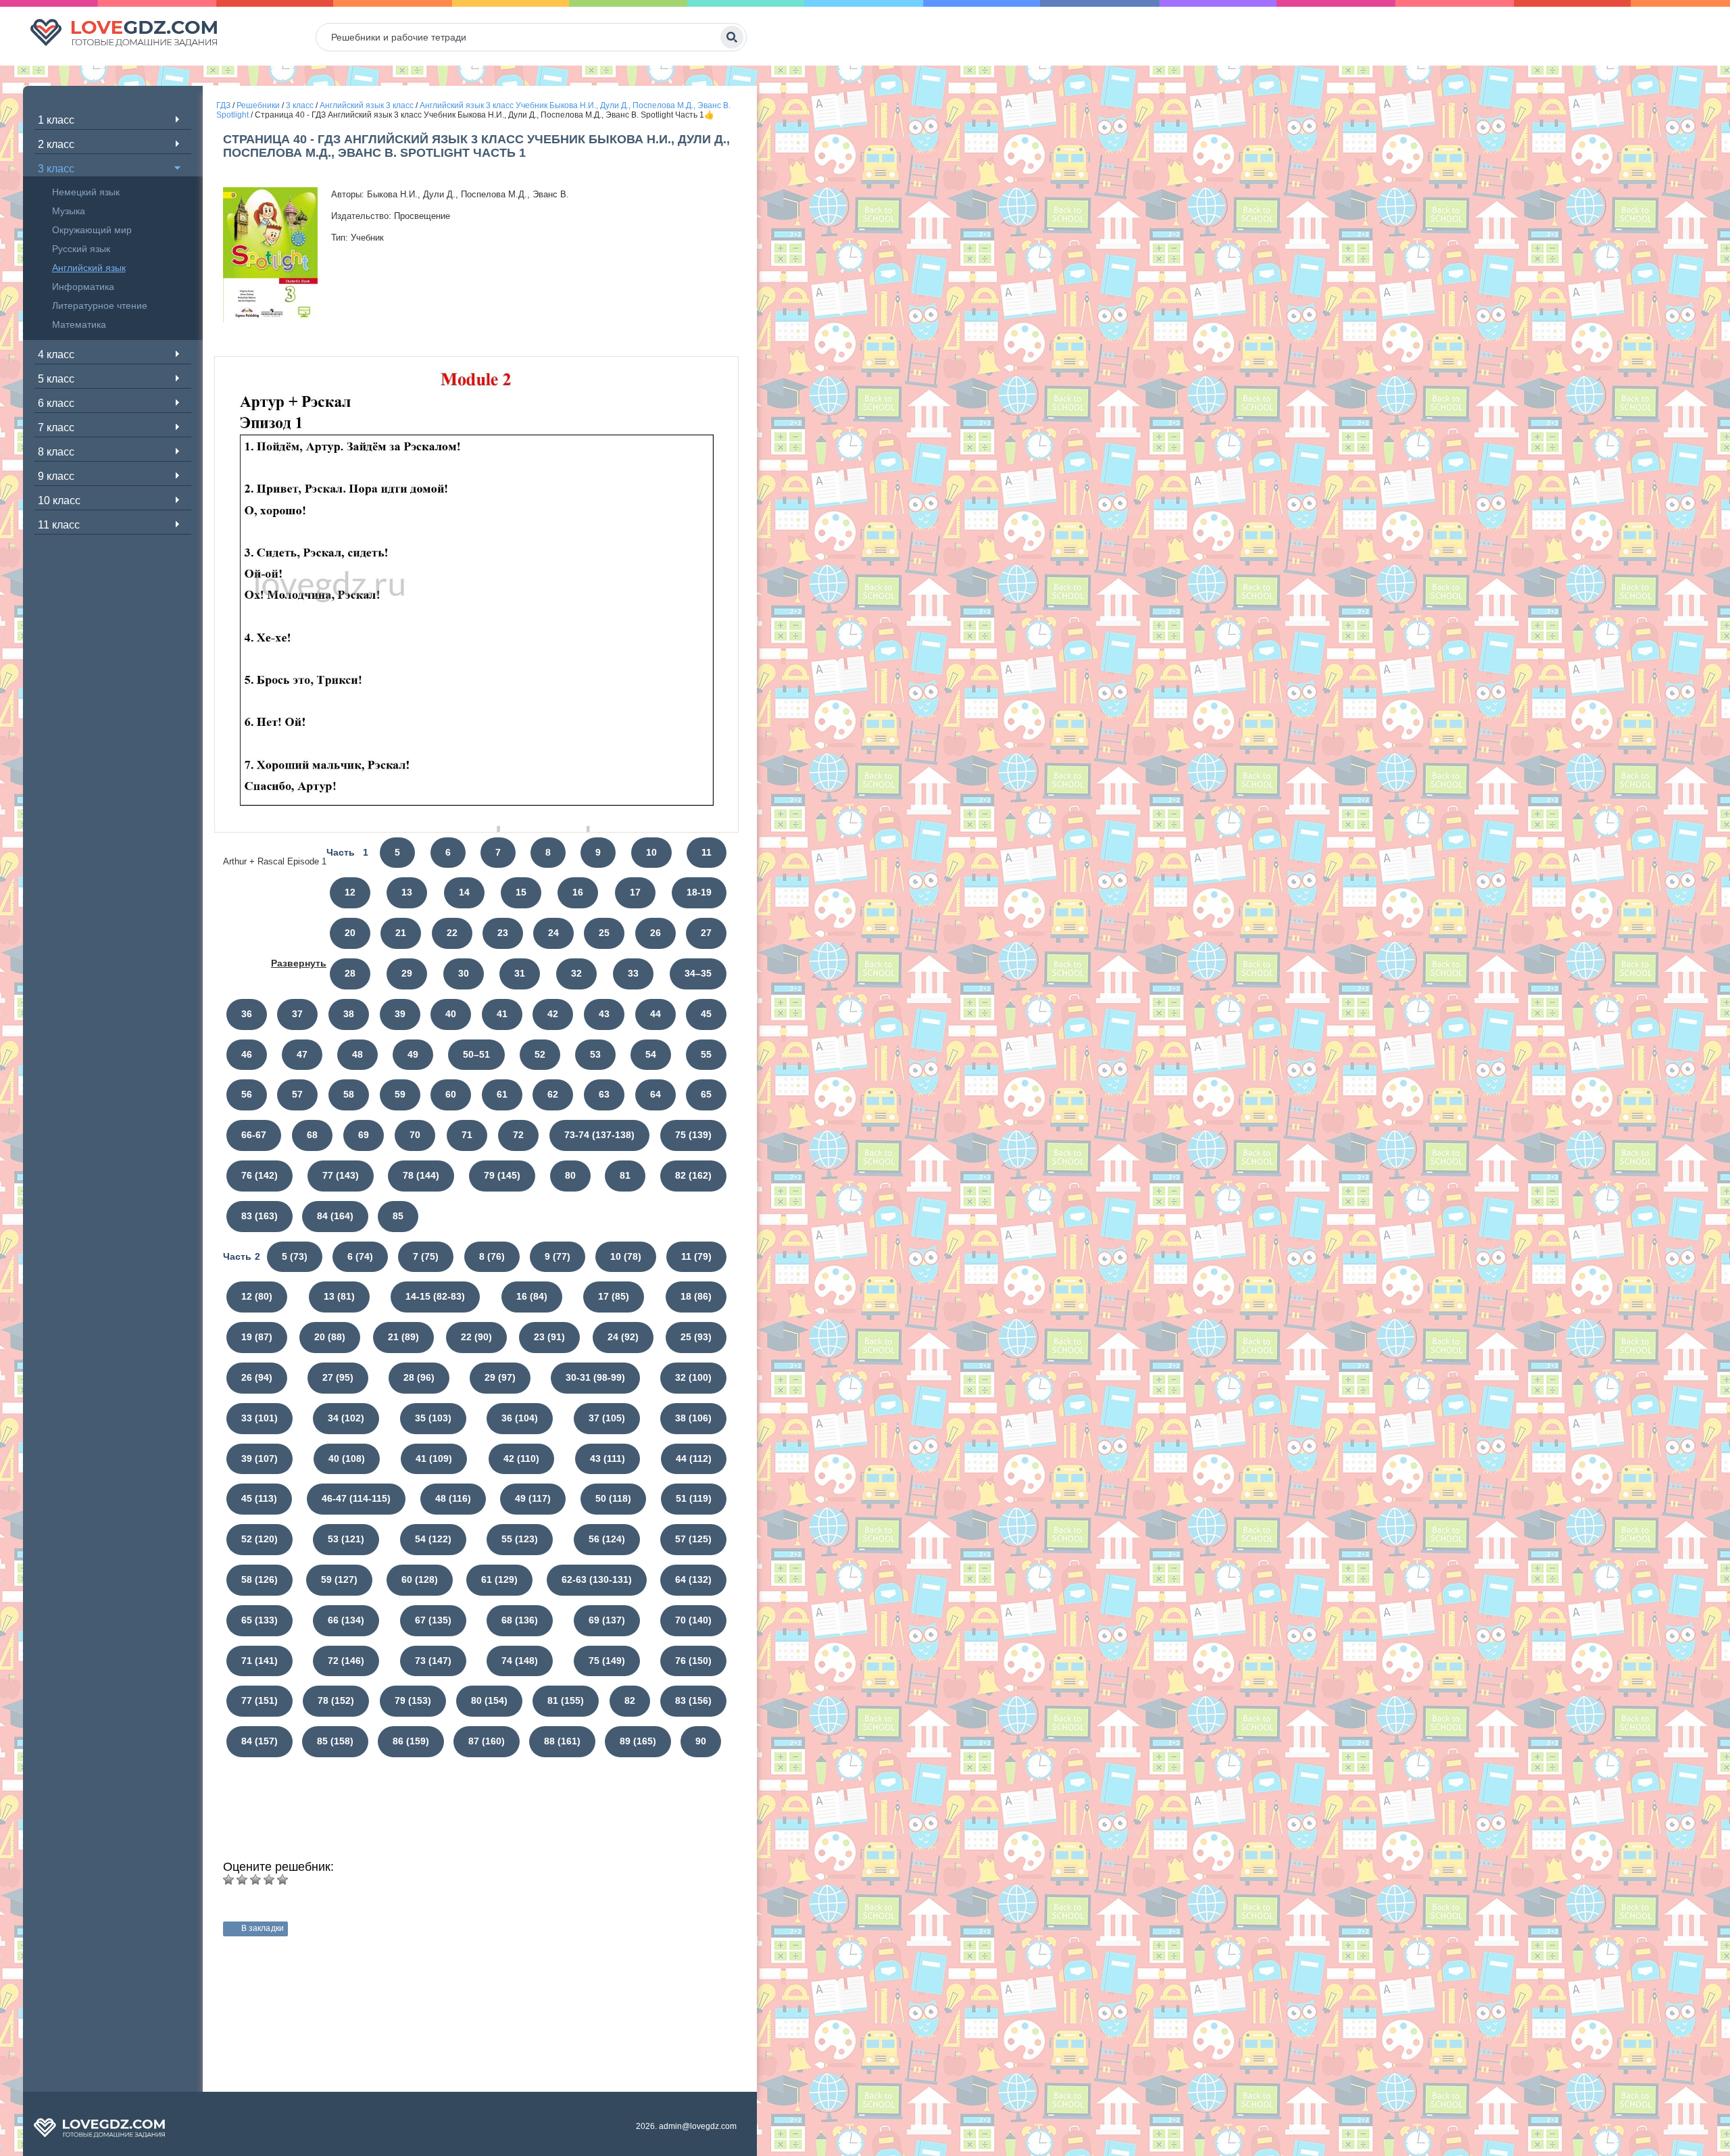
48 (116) (453, 1498)
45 (706, 1014)
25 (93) (696, 1337)
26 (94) (257, 1377)
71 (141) (259, 1661)
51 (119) (694, 1498)
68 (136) (520, 1620)
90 (701, 1741)
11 (707, 852)
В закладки (263, 1928)
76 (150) (693, 1661)
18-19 (699, 892)
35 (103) (433, 1418)
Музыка (69, 211)
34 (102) (346, 1418)
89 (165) (638, 1741)
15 (521, 892)
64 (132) (693, 1579)
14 (464, 892)
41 (502, 1014)
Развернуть (299, 963)
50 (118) (613, 1498)
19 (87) (257, 1337)
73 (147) (433, 1661)
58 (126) (259, 1579)
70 (415, 1135)
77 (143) (341, 1175)
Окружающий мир (92, 230)
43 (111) (608, 1459)
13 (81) (339, 1296)
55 (706, 1054)
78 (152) (336, 1700)
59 (400, 1094)
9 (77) (558, 1256)
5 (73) (295, 1256)
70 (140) (693, 1620)
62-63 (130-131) (597, 1579)
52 (540, 1054)
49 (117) (533, 1498)
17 (635, 892)
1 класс (56, 120)
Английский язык (89, 268)
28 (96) (419, 1377)
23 (503, 933)
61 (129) (499, 1579)
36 (247, 1014)
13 (407, 892)
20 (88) (330, 1337)
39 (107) (259, 1459)
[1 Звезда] (228, 1880)
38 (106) (693, 1418)
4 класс (56, 354)
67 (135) (433, 1620)
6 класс (56, 403)
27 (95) (338, 1377)
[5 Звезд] (282, 1880)
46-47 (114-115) (356, 1498)
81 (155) (566, 1700)
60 (451, 1094)
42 (553, 1014)
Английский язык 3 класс (367, 105)
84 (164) (335, 1216)
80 (570, 1175)
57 (297, 1094)
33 (633, 973)
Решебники (258, 105)
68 (312, 1135)
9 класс (56, 476)
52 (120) (259, 1539)
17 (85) (614, 1296)
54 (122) (433, 1539)
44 (656, 1014)
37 (297, 1014)
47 (302, 1054)
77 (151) (259, 1700)
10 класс (59, 500)
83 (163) (259, 1216)
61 (502, 1094)
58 (349, 1094)
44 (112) (694, 1459)
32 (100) (693, 1377)
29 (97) (500, 1377)
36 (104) (520, 1418)
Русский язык (81, 249)
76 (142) (259, 1175)
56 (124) (607, 1539)
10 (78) (626, 1256)
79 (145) (502, 1175)
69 (364, 1135)
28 (350, 973)
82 (630, 1700)
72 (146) (346, 1661)
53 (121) (346, 1539)
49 (413, 1054)
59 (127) (339, 1579)
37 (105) (607, 1418)
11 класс (59, 525)
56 (247, 1094)
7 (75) (426, 1256)
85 (398, 1216)
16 (578, 892)
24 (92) (623, 1337)
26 (656, 933)
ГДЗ (223, 105)
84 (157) (259, 1741)
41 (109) (434, 1459)
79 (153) (413, 1700)
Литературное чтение (100, 305)
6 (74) (360, 1256)
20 (350, 933)
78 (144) (421, 1175)
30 (464, 973)
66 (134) (346, 1620)
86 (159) (411, 1741)
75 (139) (693, 1135)
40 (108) (347, 1459)
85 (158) (335, 1741)
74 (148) (520, 1661)
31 (520, 973)
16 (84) (532, 1296)
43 (604, 1014)
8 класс (56, 452)
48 (357, 1054)
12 (350, 892)
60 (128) (420, 1579)
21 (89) (403, 1337)
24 (553, 933)
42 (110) (521, 1459)
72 (518, 1135)
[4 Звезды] (269, 1880)
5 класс (56, 379)
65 (706, 1094)
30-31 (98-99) (595, 1377)
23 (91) (549, 1337)
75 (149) (607, 1661)
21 (401, 933)
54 (651, 1054)
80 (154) (489, 1700)
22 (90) (476, 1337)
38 (349, 1014)
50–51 (476, 1054)
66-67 (254, 1135)
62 (553, 1094)
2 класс (56, 144)
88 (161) (562, 1741)
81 (625, 1175)
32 (576, 973)
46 (247, 1054)
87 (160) (487, 1741)
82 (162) (693, 1175)
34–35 (698, 973)
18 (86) (696, 1296)
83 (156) (693, 1700)
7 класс (56, 427)
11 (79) (696, 1256)
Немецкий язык (86, 192)
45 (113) (259, 1498)
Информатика (83, 287)
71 (467, 1135)
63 (604, 1094)
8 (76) (492, 1256)
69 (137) (607, 1620)
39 (400, 1014)
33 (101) (259, 1418)
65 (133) (259, 1620)
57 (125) (693, 1539)
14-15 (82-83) (435, 1296)
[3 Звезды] (255, 1880)
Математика (79, 324)
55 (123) (520, 1539)
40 (451, 1014)
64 (656, 1094)
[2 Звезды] (242, 1880)
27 (706, 933)
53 (595, 1054)
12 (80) (257, 1296)
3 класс (56, 169)
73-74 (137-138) (599, 1135)
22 (452, 933)
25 (604, 933)
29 (407, 973)
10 (651, 852)
